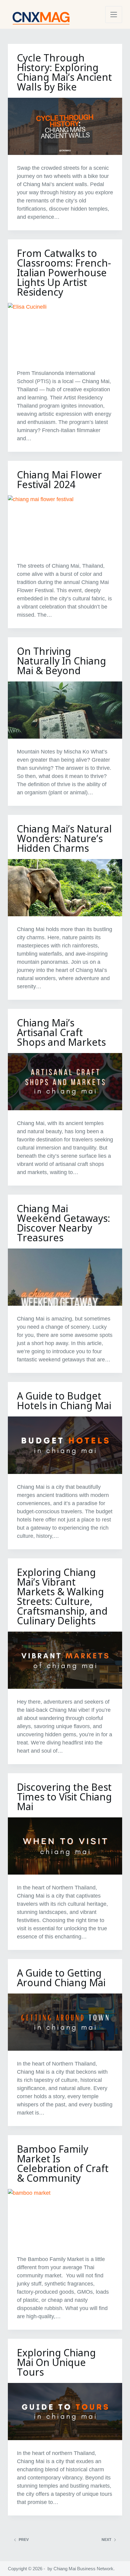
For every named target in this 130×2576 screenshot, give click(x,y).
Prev (24, 2540)
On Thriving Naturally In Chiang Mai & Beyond (62, 661)
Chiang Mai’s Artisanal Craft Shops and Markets (61, 1032)
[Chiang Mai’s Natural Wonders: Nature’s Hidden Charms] (65, 888)
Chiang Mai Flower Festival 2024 (59, 479)
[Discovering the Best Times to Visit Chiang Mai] (65, 1846)
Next (106, 2540)
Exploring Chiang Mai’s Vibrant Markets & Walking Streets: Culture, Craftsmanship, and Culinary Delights (62, 1596)
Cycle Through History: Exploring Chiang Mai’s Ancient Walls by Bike (64, 72)
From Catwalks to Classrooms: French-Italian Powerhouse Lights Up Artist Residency (64, 272)
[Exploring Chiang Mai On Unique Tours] (65, 2412)
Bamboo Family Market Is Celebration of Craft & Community (63, 2163)
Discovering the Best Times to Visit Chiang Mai (64, 1797)
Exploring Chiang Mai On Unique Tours (56, 2362)
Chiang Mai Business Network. (84, 2569)
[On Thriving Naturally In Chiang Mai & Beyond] (65, 710)
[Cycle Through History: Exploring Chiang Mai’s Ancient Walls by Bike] (65, 126)
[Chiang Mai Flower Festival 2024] (65, 524)
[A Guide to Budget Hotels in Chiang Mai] (65, 1445)
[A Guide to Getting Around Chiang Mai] (65, 2022)
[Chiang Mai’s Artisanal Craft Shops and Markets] (65, 1082)
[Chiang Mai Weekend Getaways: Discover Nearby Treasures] (65, 1277)
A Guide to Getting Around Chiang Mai (61, 1978)
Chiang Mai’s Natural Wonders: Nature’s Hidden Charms (64, 838)
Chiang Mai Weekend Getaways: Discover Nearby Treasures (63, 1223)
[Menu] (114, 15)
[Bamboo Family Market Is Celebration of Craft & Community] (65, 2218)
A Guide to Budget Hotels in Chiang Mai (64, 1401)
